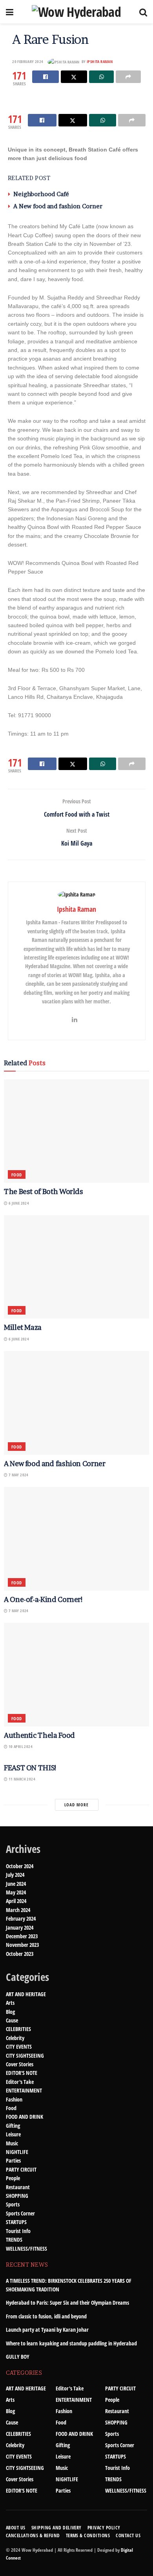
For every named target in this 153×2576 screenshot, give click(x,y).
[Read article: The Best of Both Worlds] (76, 1131)
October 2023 (20, 1954)
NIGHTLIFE (17, 2152)
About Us (16, 2528)
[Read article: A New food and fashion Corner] (76, 1403)
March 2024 (18, 1910)
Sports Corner (20, 2213)
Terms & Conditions (88, 2535)
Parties (13, 2160)
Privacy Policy (104, 2528)
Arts (10, 2003)
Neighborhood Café (41, 194)
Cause (12, 2020)
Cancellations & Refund (33, 2535)
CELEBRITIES (18, 2029)
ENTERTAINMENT (24, 2090)
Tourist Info (18, 2231)
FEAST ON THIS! (30, 1768)
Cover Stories (20, 2064)
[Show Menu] (10, 12)
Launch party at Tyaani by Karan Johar (47, 2330)
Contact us (128, 2535)
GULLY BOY (18, 2357)
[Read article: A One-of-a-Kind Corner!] (76, 1539)
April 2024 (16, 1901)
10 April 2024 (20, 1746)
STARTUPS (16, 2222)
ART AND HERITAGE (26, 1994)
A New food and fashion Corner (58, 206)
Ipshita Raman (100, 61)
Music (12, 2143)
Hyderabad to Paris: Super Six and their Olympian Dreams (67, 2303)
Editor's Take (20, 2082)
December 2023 (22, 1936)
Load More (76, 1805)
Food (17, 1175)
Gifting (13, 2126)
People (13, 2178)
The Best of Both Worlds (44, 1191)
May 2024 (16, 1892)
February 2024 (21, 1918)
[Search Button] (143, 12)
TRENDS (14, 2240)
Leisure (13, 2134)
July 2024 (15, 1875)
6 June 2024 (18, 1203)
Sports (13, 2204)
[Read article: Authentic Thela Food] (76, 1675)
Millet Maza (23, 1327)
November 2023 (22, 1945)
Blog (10, 2012)
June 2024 (16, 1884)
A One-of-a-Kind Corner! (44, 1599)
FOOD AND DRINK (25, 2117)
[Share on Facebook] (45, 77)
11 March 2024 (21, 1779)
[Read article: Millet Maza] (76, 1267)
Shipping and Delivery (56, 2528)
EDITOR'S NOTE (22, 2073)
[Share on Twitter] (74, 77)
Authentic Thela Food (39, 1735)
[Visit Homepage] (76, 12)
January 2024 (20, 1927)
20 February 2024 (28, 61)
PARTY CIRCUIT (21, 2169)
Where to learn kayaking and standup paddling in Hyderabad (71, 2343)
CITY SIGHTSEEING (25, 2056)
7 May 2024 (18, 1475)
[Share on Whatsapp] (101, 77)
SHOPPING (17, 2196)
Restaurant (18, 2187)
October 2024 (20, 1866)
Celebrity (15, 2038)
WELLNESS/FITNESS (26, 2249)
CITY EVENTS (19, 2047)
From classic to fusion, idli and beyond (46, 2316)
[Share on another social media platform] (128, 77)
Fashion (14, 2099)
